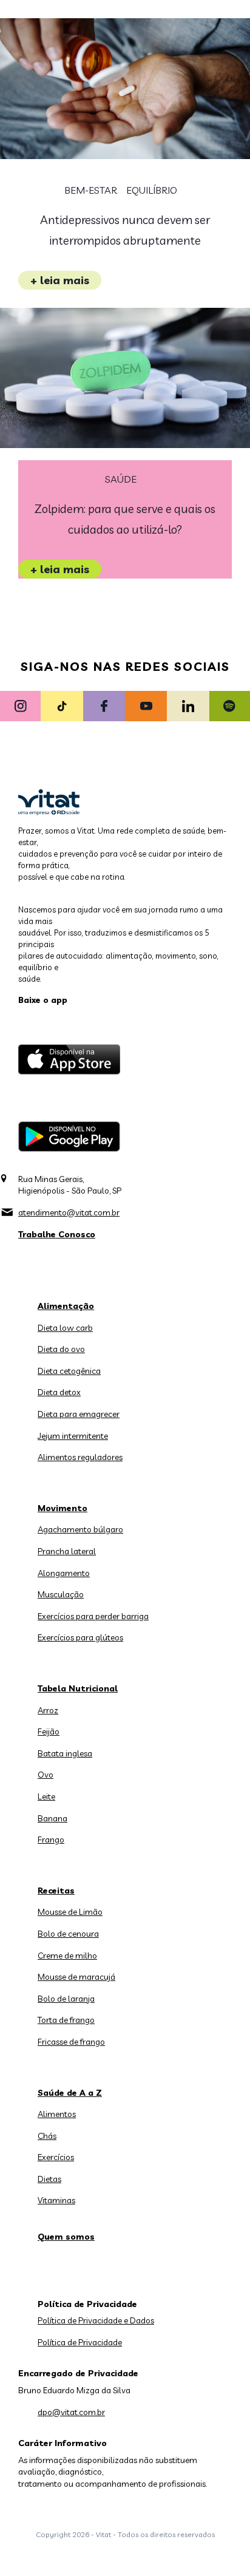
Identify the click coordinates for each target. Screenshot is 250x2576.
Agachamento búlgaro (80, 1529)
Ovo (46, 1775)
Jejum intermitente (73, 1436)
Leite (46, 1796)
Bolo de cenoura (68, 1934)
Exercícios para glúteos (80, 1637)
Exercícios (56, 2157)
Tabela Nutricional (78, 1688)
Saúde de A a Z (70, 2093)
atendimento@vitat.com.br (69, 1212)
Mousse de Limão (70, 1912)
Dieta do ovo (61, 1349)
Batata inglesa (65, 1753)
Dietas (49, 2179)
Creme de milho (67, 1956)
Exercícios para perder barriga (93, 1616)
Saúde (121, 479)
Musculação (61, 1594)
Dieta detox (59, 1392)
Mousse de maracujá (76, 1977)
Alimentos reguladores (80, 1457)
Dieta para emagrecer (79, 1414)
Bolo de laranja (66, 1999)
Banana (52, 1818)
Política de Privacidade (80, 2342)
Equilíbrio (152, 190)
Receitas (56, 1891)
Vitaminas (56, 2200)
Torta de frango (66, 2020)
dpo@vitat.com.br (71, 2412)
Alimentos (57, 2114)
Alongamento (64, 1573)
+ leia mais (60, 280)
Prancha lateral (67, 1551)
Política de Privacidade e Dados (96, 2320)
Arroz (48, 1710)
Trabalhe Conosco (57, 1234)
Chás (47, 2136)
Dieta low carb (65, 1328)
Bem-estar (91, 190)
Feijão (49, 1731)
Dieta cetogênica (69, 1371)
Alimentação (66, 1306)
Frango (51, 1840)
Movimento (62, 1508)
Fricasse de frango (71, 2042)
